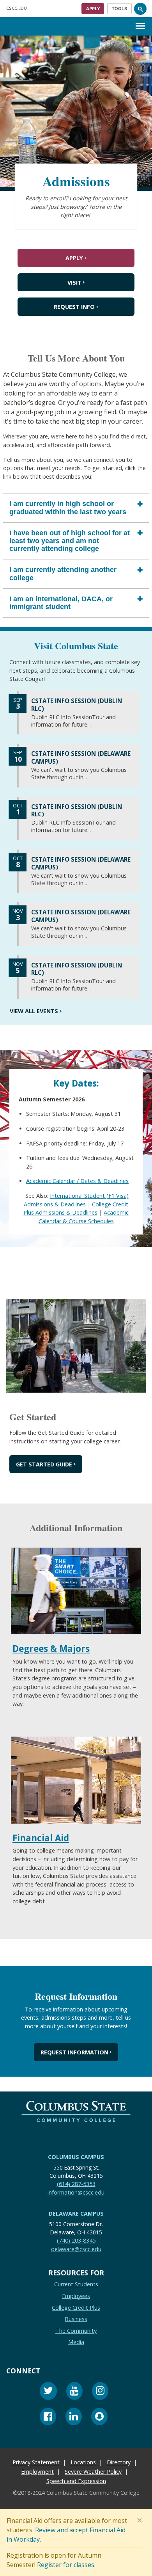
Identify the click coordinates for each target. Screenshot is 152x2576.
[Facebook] (48, 2417)
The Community (76, 2331)
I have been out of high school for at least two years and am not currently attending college (70, 540)
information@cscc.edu (76, 2192)
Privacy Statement (36, 2462)
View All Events (34, 1011)
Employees (76, 2296)
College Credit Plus (76, 2307)
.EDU (17, 8)
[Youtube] (74, 2392)
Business (76, 2319)
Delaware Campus (76, 2213)
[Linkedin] (74, 2417)
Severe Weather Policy (93, 2472)
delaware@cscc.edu (76, 2249)
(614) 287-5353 (76, 2184)
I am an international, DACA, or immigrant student (61, 602)
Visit (74, 282)
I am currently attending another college (63, 574)
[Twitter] (48, 2392)
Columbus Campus (76, 2157)
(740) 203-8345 (76, 2240)
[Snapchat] (99, 2417)
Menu (140, 20)
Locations (83, 2462)
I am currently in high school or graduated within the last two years (68, 508)
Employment (37, 2472)
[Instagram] (100, 2392)
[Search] (140, 9)
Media (76, 2342)
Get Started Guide (44, 1464)
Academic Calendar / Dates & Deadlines (77, 1181)
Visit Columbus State (76, 646)
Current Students (76, 2284)
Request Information (74, 2052)
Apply (93, 8)
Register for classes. (66, 2565)
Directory (119, 2462)
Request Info (74, 307)
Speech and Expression (76, 2481)
